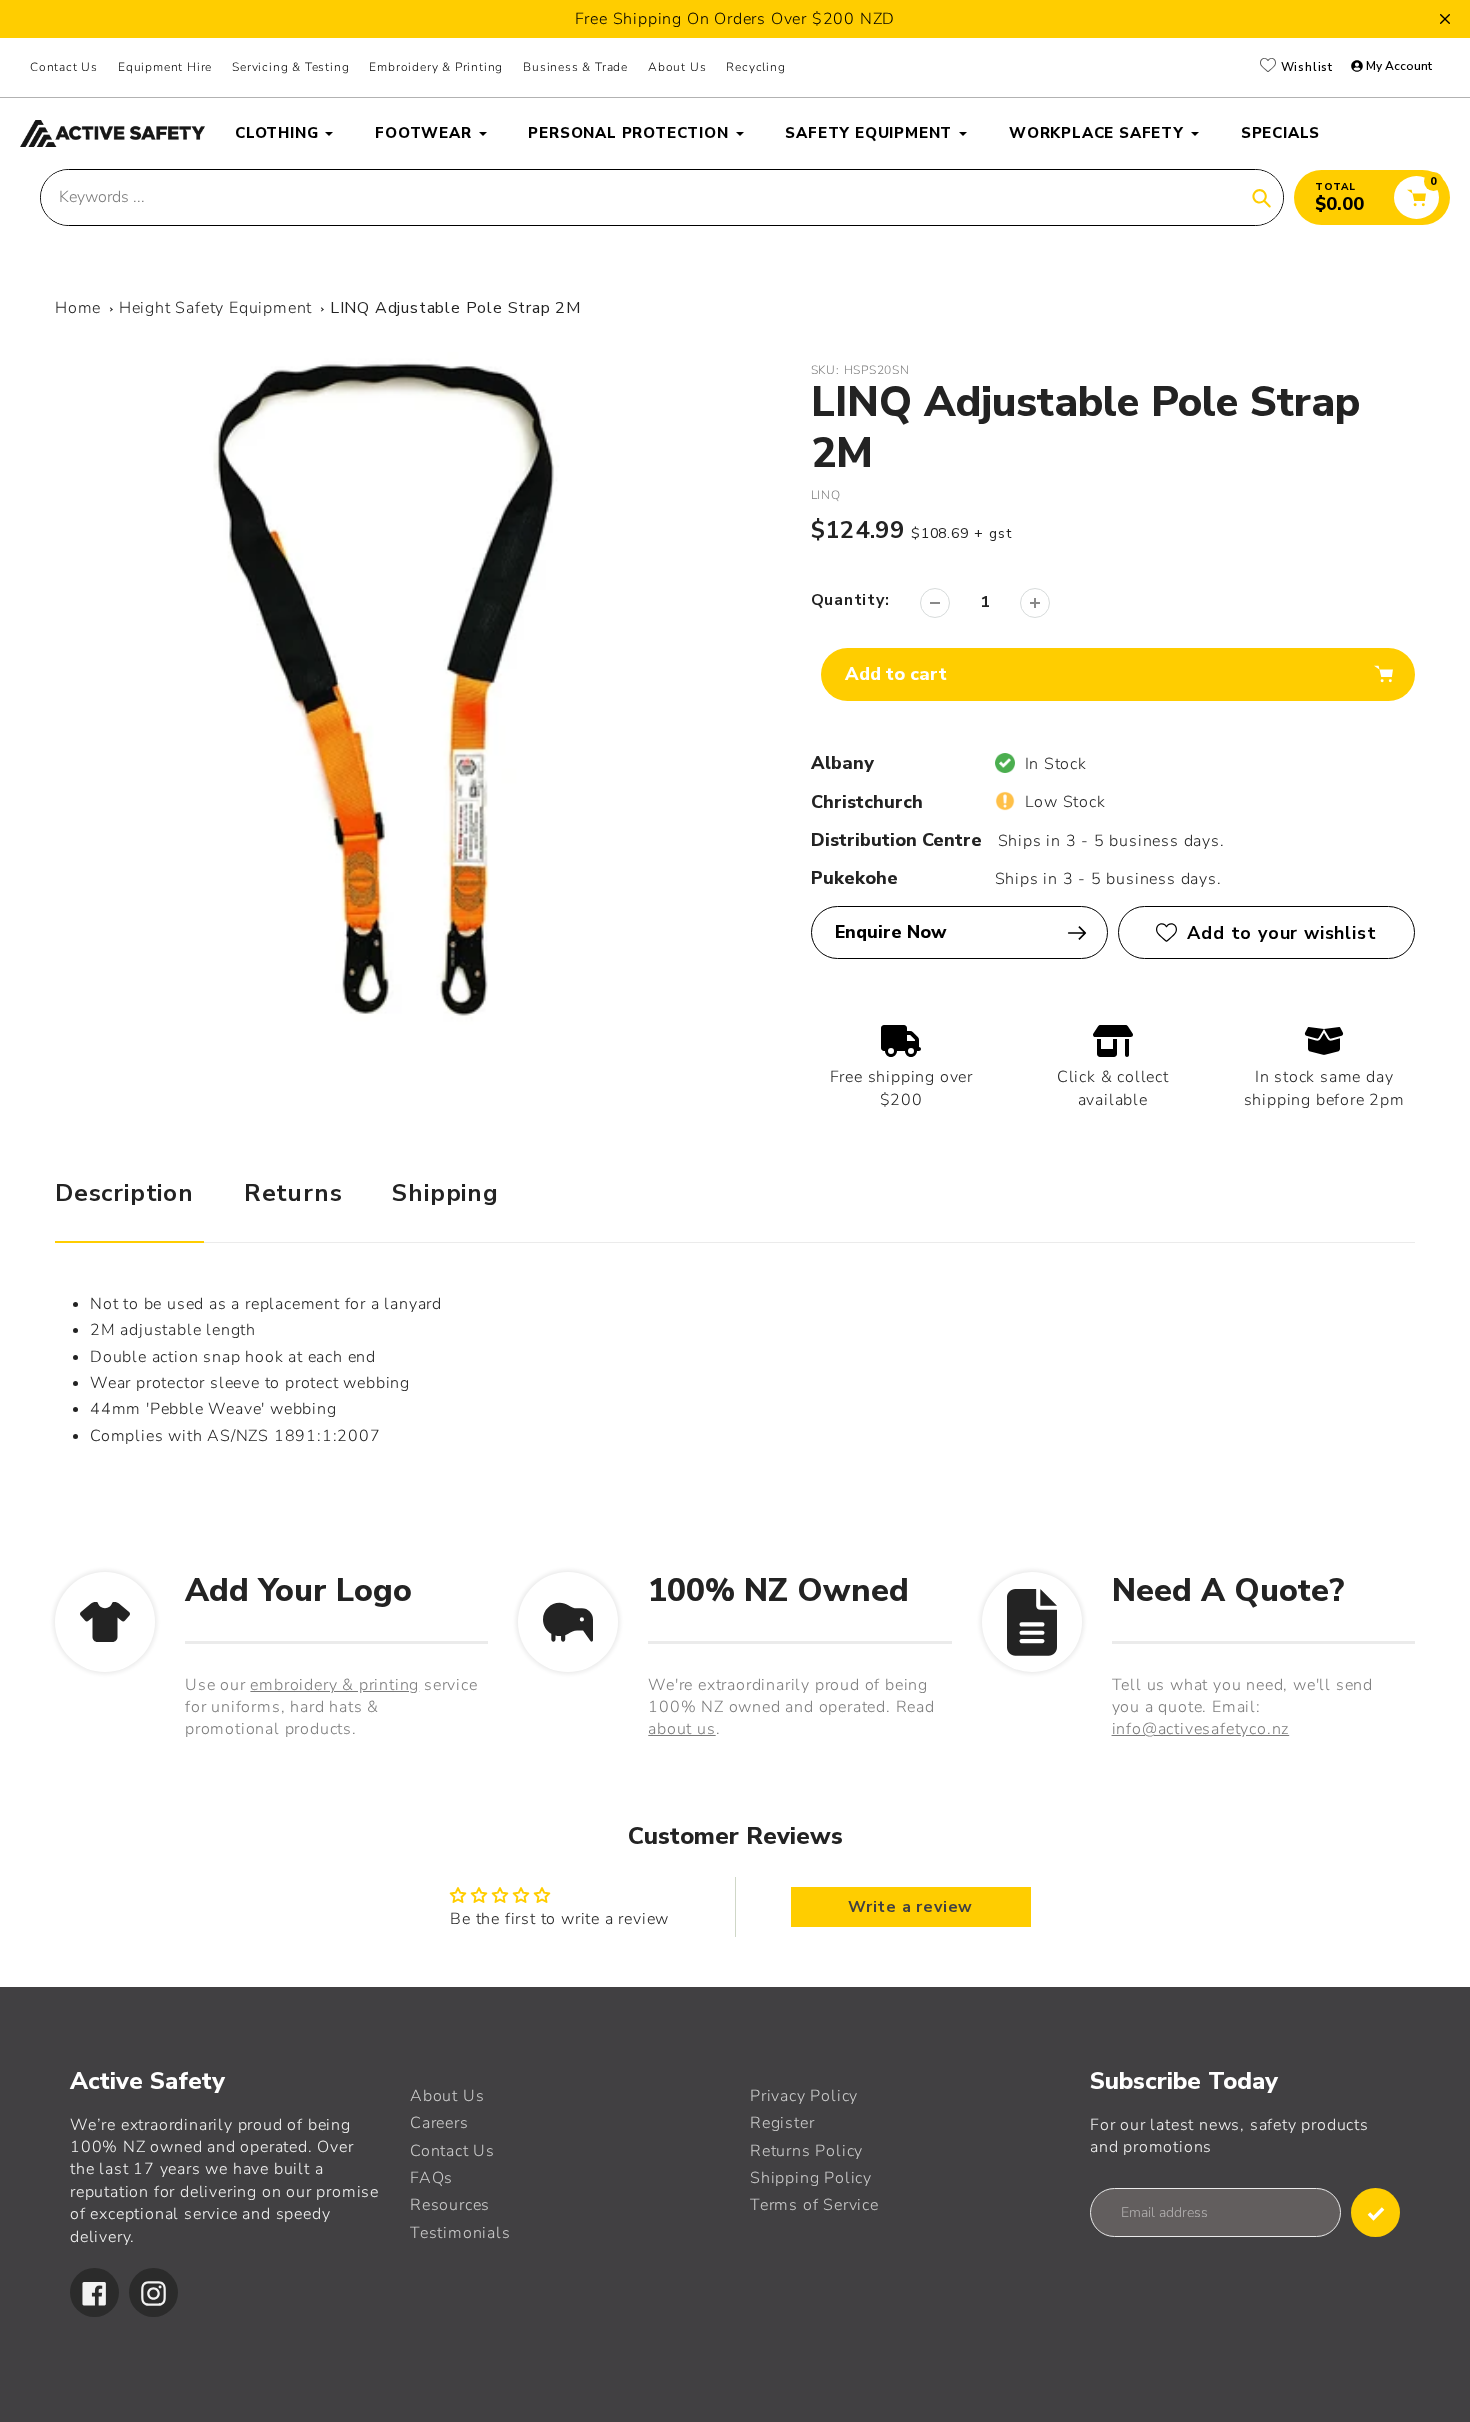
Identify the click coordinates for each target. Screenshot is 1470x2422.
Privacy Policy (804, 2096)
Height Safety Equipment (215, 308)
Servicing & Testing (290, 67)
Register (782, 2123)
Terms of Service (814, 2205)
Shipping (445, 1193)
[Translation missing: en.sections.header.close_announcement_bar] (1445, 19)
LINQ (826, 495)
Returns (293, 1193)
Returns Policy (806, 2151)
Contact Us (64, 67)
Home (78, 308)
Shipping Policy (811, 2178)
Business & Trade (575, 67)
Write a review (910, 1907)
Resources (450, 2205)
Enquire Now (891, 932)
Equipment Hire (165, 67)
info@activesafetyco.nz (1201, 1729)
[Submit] (1375, 2212)
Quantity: (850, 600)
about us (681, 1729)
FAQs (431, 2178)
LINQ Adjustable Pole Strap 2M (455, 308)
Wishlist (1305, 67)
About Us (677, 67)
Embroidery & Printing (436, 67)
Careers (439, 2123)
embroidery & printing (334, 1685)
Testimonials (460, 2233)
